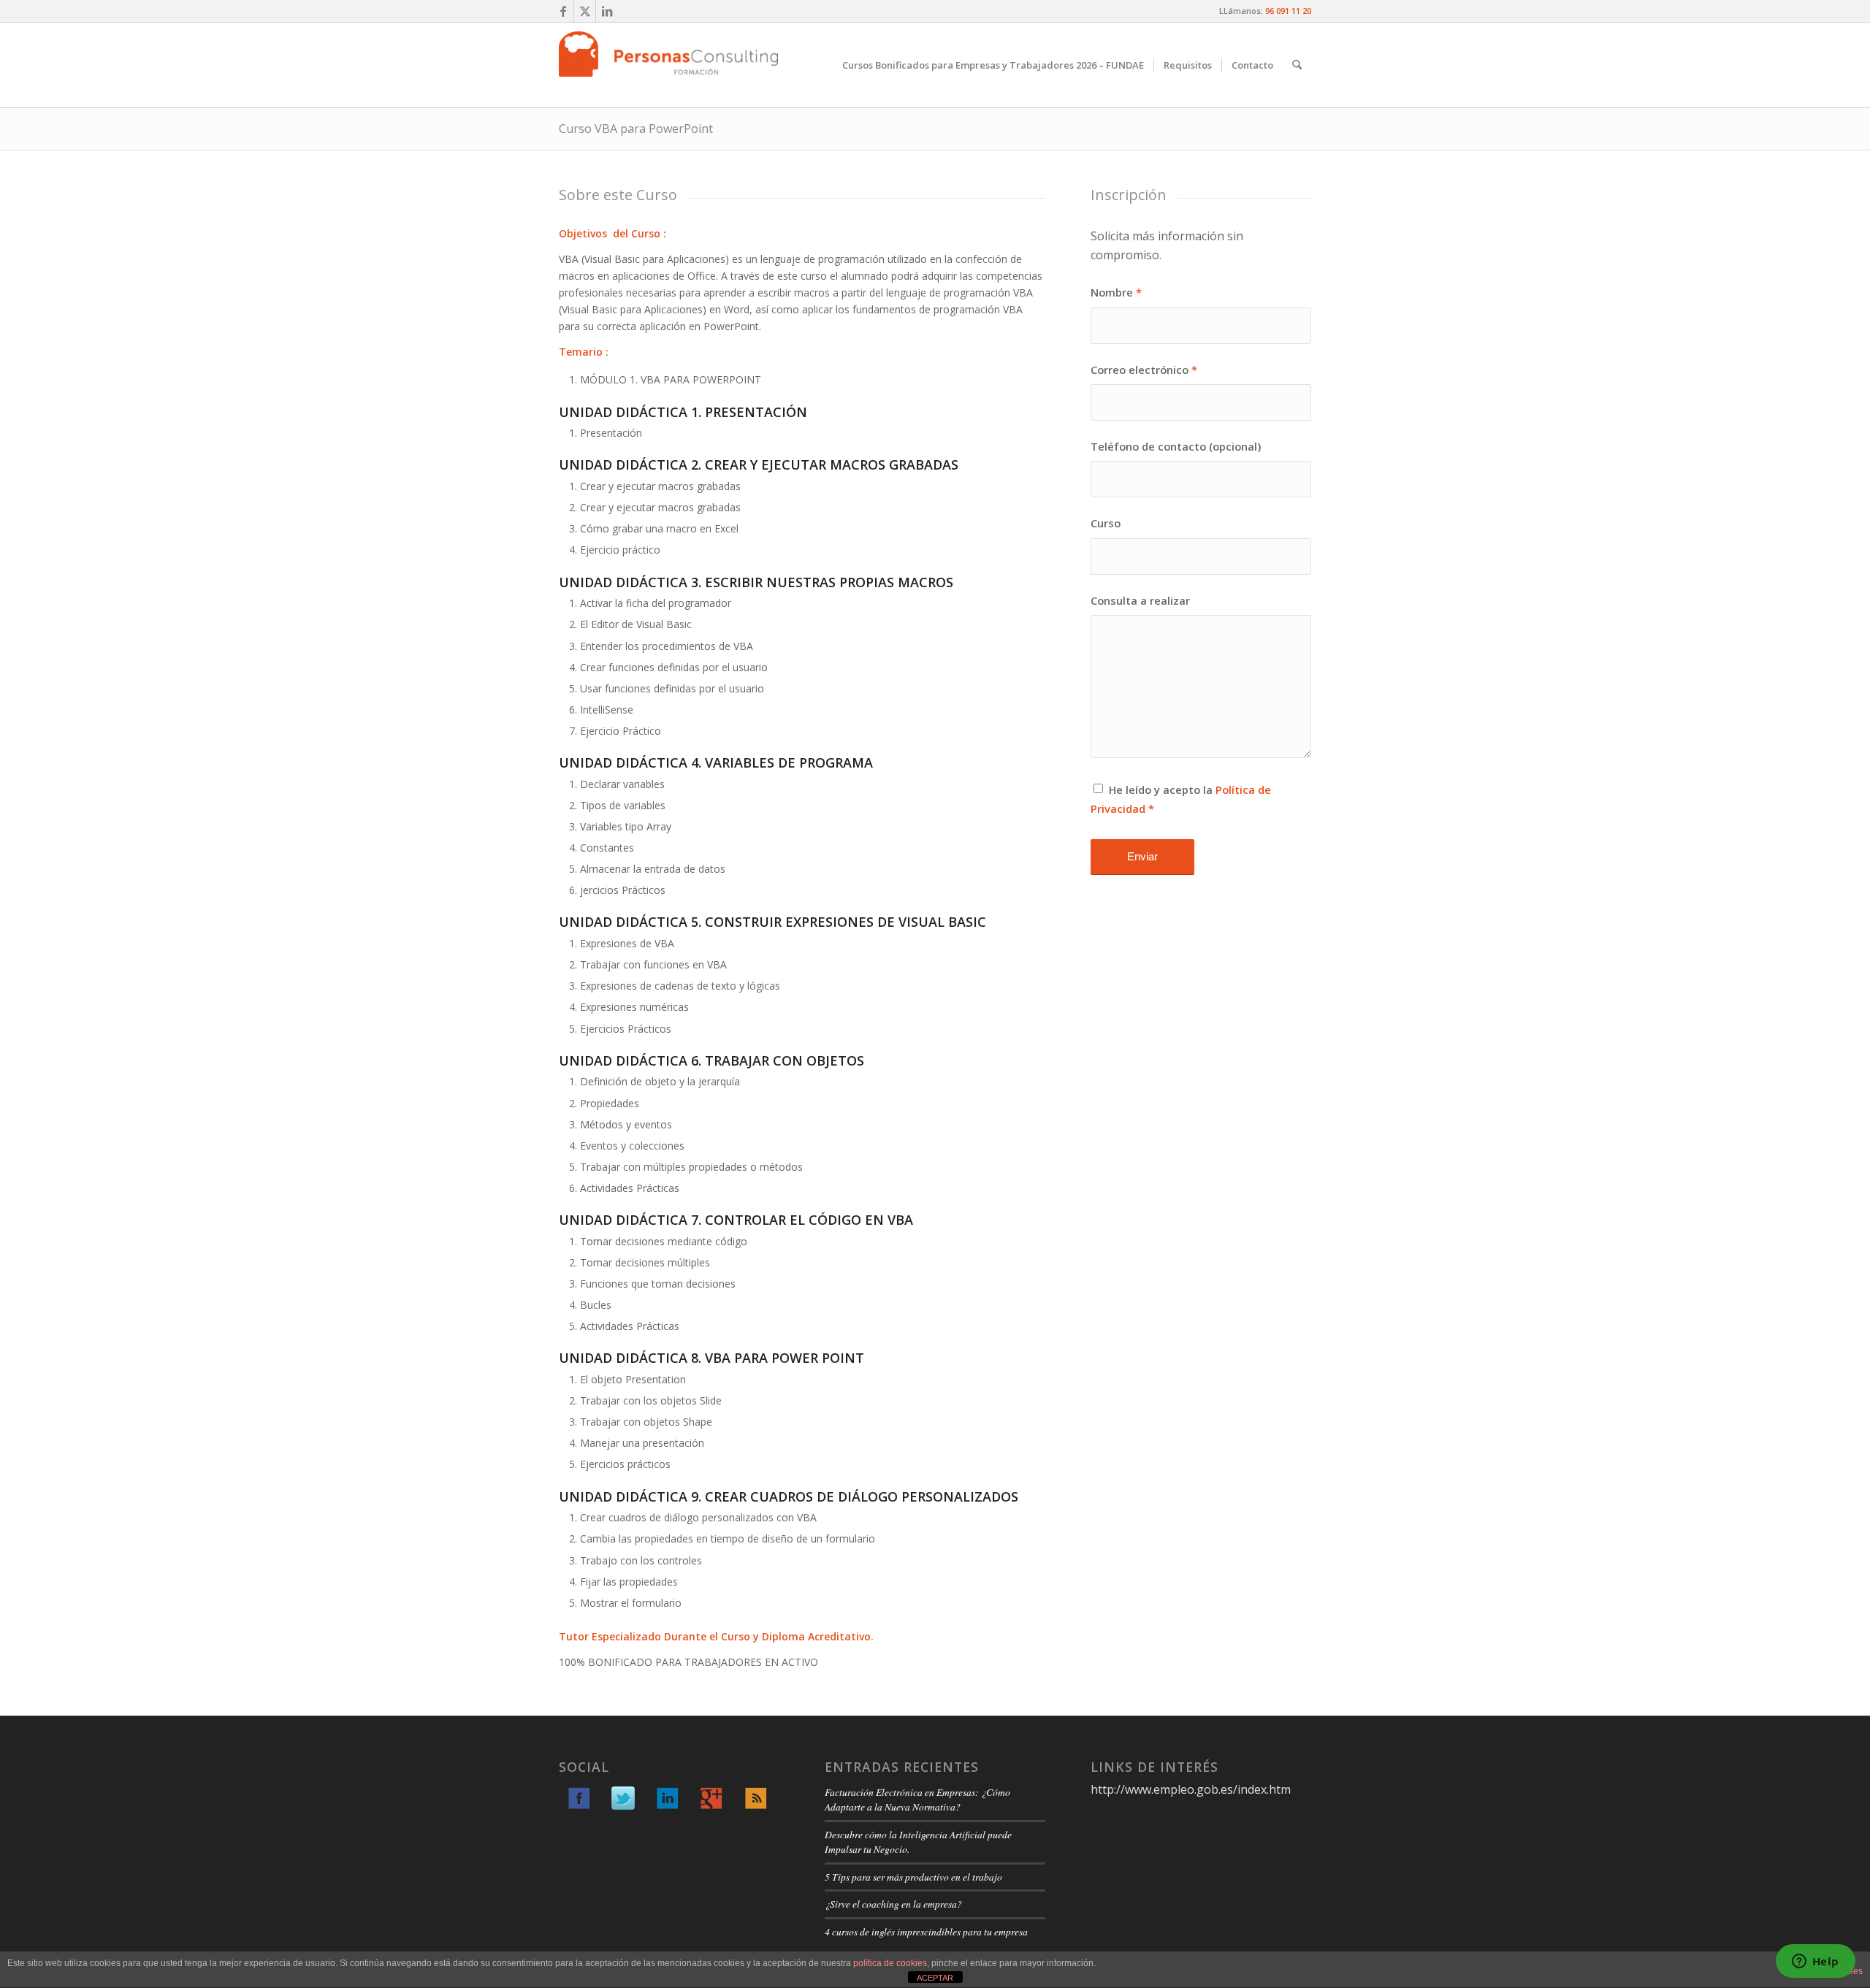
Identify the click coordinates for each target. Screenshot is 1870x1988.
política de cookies (890, 1963)
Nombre (1116, 292)
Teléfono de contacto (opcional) (1176, 446)
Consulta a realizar (1140, 600)
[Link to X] (585, 11)
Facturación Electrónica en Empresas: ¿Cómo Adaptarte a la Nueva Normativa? (917, 1799)
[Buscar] (1297, 65)
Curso (1106, 523)
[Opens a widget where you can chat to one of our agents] (1815, 1962)
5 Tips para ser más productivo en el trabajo (913, 1877)
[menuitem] (993, 65)
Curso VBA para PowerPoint (636, 129)
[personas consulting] (668, 65)
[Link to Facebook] (563, 11)
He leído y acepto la (1181, 799)
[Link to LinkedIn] (607, 11)
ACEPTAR (935, 1978)
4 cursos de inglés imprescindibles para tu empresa (926, 1931)
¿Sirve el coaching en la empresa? (893, 1904)
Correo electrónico (1144, 370)
